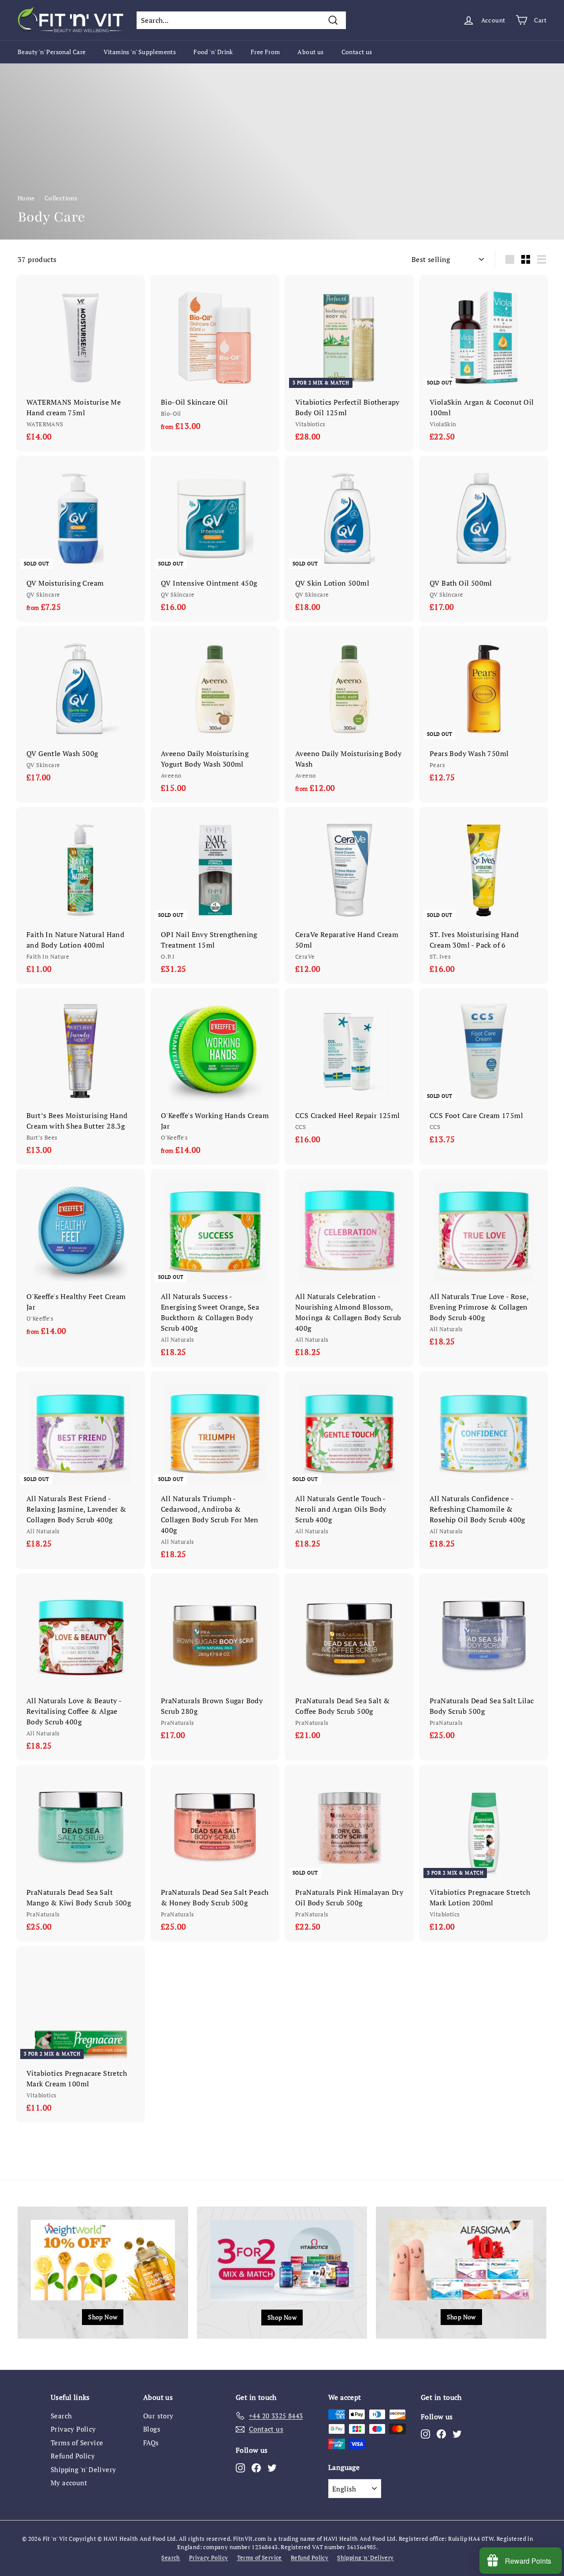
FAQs (151, 2443)
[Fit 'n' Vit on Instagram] (240, 2467)
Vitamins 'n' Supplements (140, 52)
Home (26, 198)
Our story (158, 2416)
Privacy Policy (73, 2429)
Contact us (357, 52)
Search (61, 2416)
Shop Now (103, 2317)
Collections (61, 198)
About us (310, 52)
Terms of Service (77, 2443)
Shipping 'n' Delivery (83, 2469)
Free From (265, 52)
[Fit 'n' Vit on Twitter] (272, 2467)
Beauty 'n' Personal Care (52, 52)
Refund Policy (73, 2456)
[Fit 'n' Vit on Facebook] (256, 2467)
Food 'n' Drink (213, 52)
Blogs (152, 2429)
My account (69, 2483)
